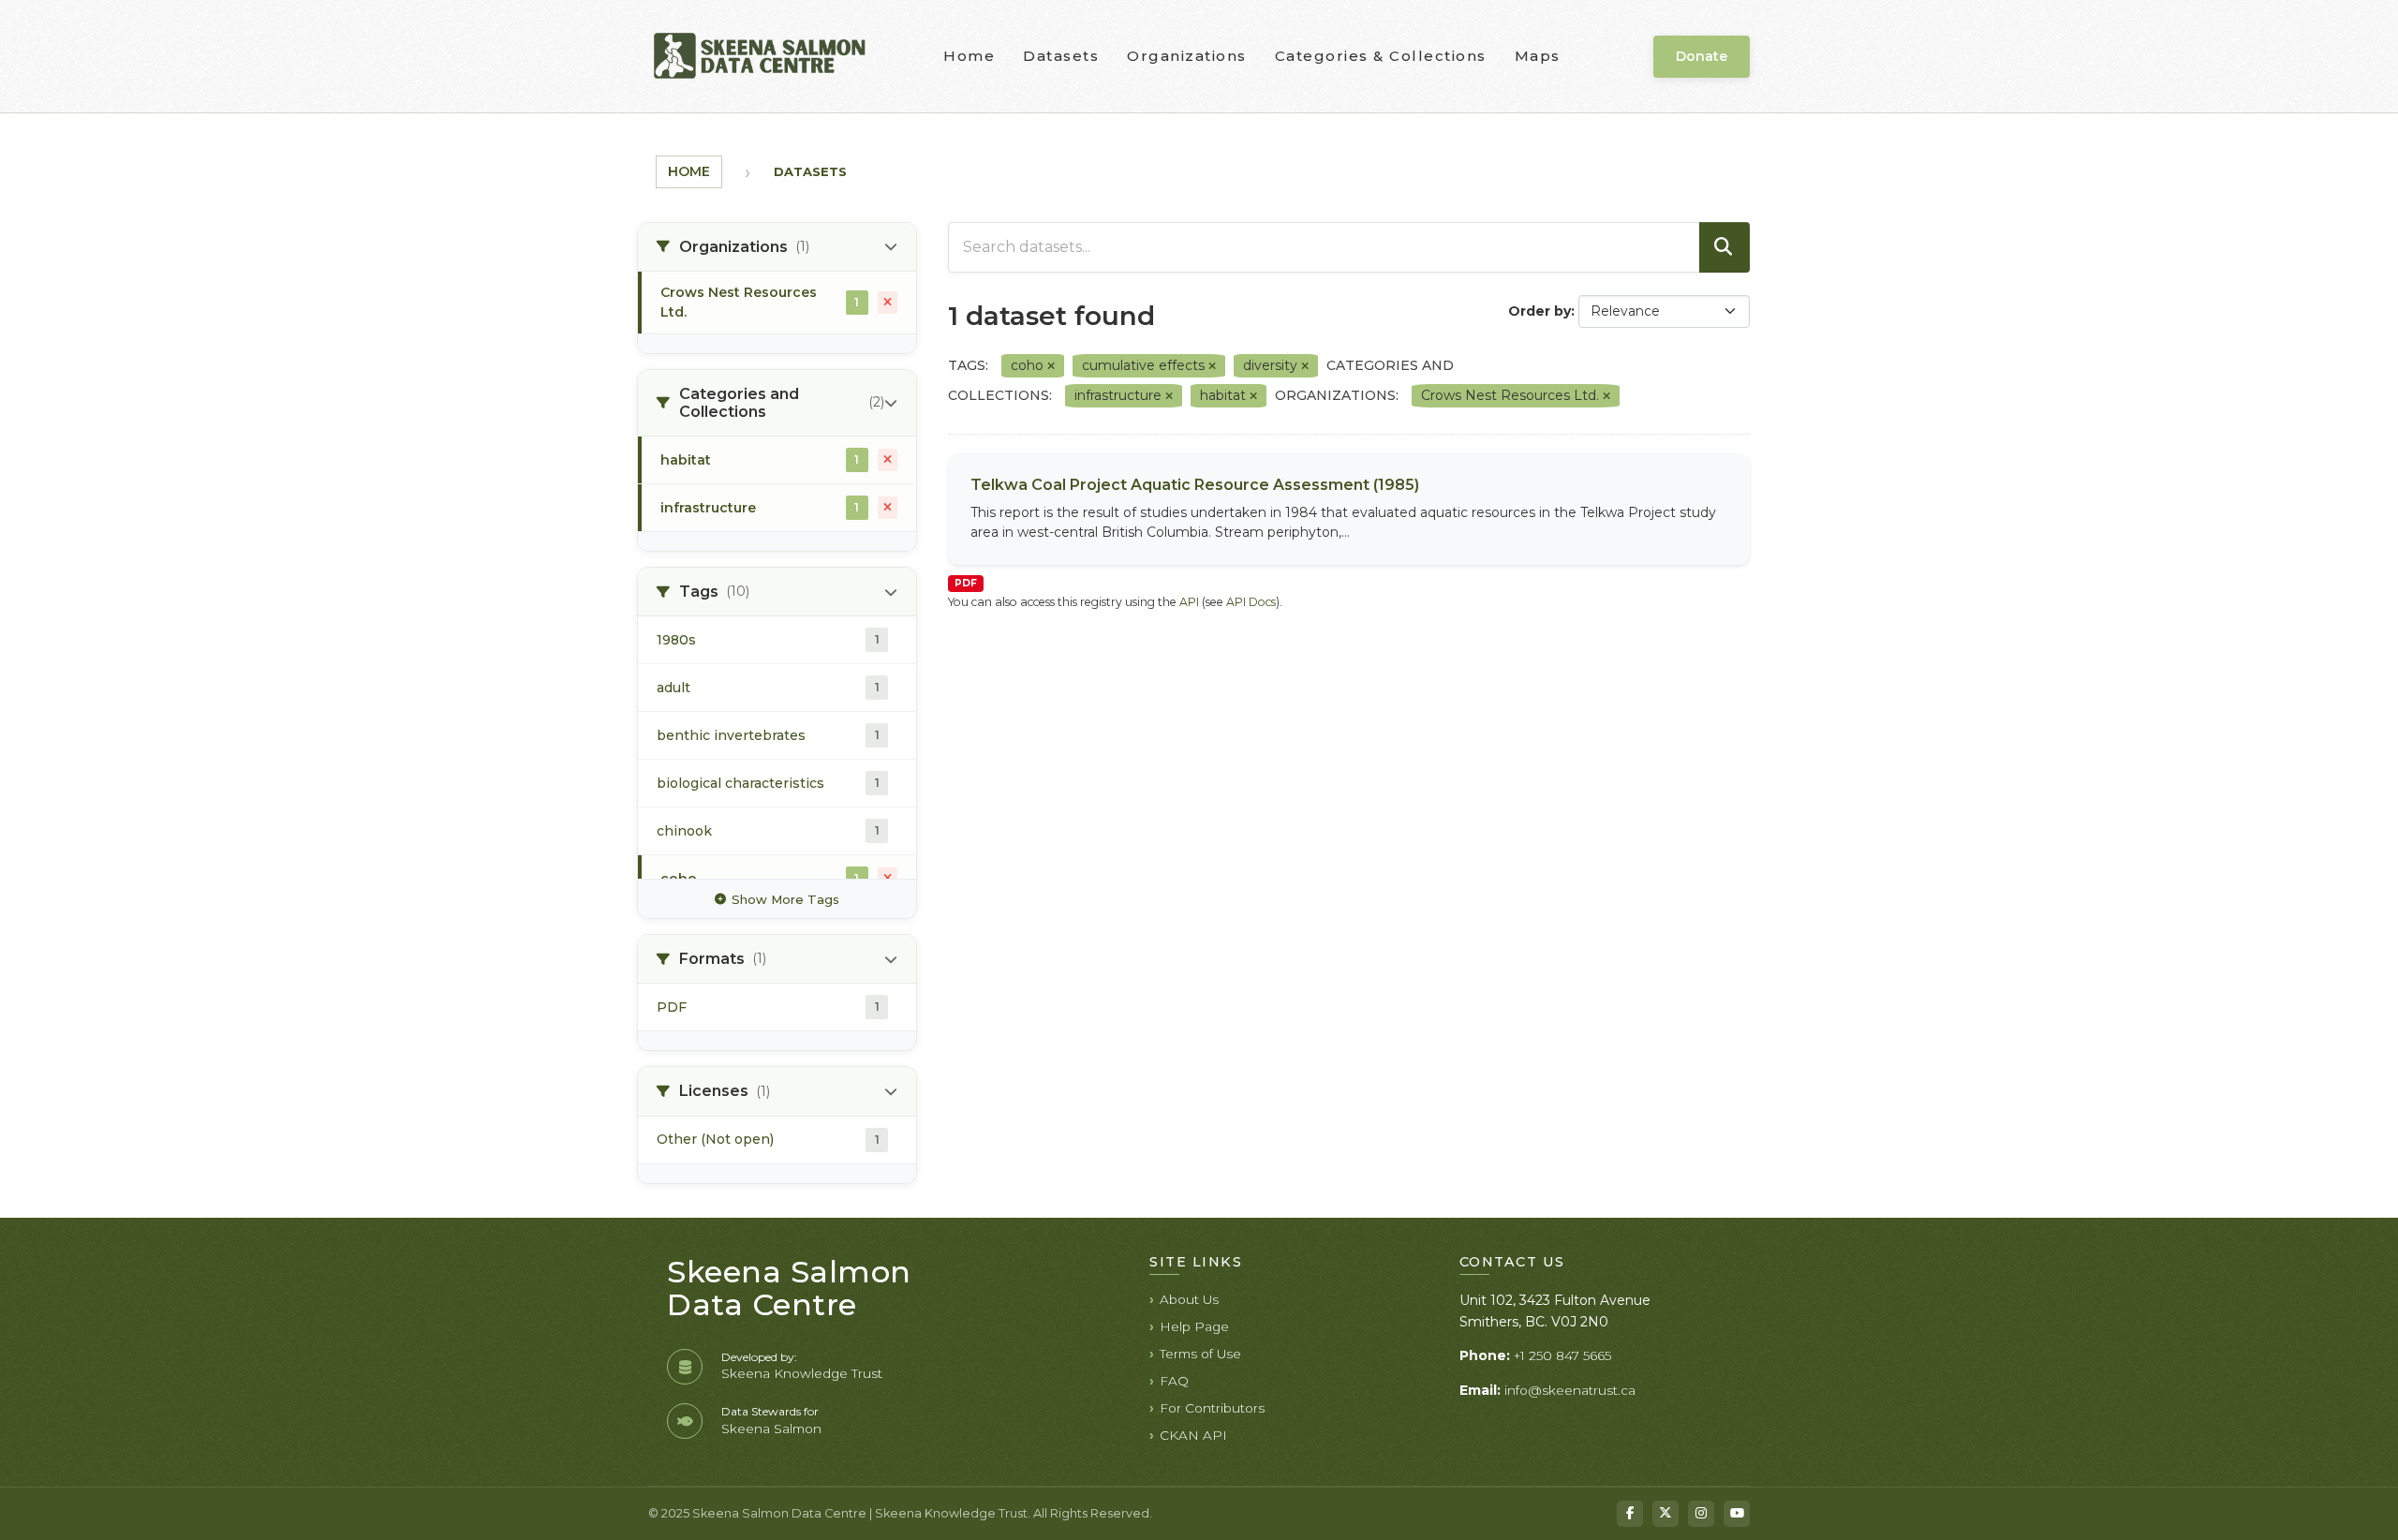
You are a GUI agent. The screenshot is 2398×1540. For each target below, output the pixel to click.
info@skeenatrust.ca (1570, 1390)
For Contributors (1212, 1408)
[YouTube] (1737, 1514)
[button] (777, 247)
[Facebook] (1630, 1514)
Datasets (1061, 56)
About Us (1189, 1299)
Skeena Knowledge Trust (802, 1373)
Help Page (1194, 1326)
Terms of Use (1200, 1354)
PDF (966, 583)
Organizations (1187, 56)
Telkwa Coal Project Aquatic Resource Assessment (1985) (1195, 485)
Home (969, 56)
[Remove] (1051, 366)
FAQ (1174, 1381)
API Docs (1251, 602)
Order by (1539, 311)
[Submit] (1724, 247)
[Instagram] (1701, 1514)
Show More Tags (785, 899)
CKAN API (1193, 1435)
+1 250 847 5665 (1562, 1355)
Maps (1538, 56)
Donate (1702, 56)
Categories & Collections (1381, 56)
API (1189, 602)
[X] (1665, 1514)
